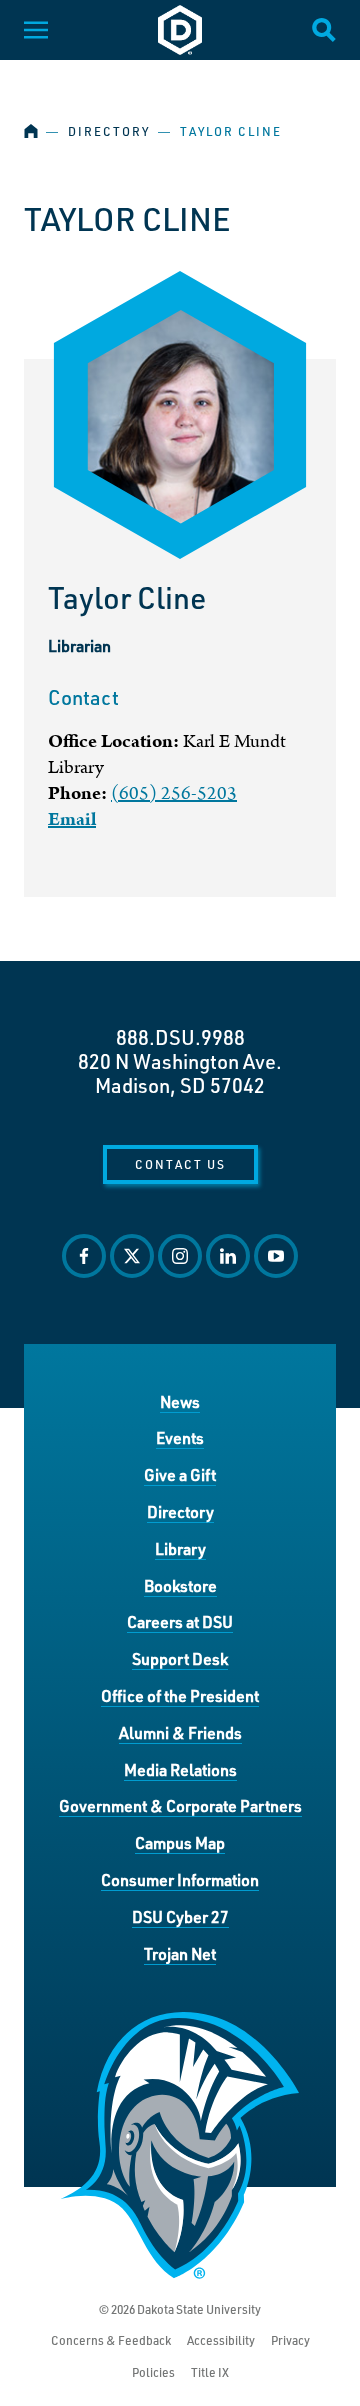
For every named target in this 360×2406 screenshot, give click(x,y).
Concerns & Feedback (111, 2340)
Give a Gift (180, 1474)
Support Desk (180, 1658)
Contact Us (180, 1164)
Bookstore (180, 1585)
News (180, 1401)
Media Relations (180, 1769)
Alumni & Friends (180, 1732)
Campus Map (180, 1842)
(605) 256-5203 (174, 793)
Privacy (290, 2340)
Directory (109, 131)
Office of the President (180, 1695)
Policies (153, 2372)
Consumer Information (180, 1879)
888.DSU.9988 (180, 1037)
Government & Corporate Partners (180, 1805)
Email (72, 819)
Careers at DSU (180, 1621)
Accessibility (221, 2340)
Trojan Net (180, 1953)
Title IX (210, 2372)
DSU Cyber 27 (180, 1916)
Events (180, 1437)
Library (180, 1548)
